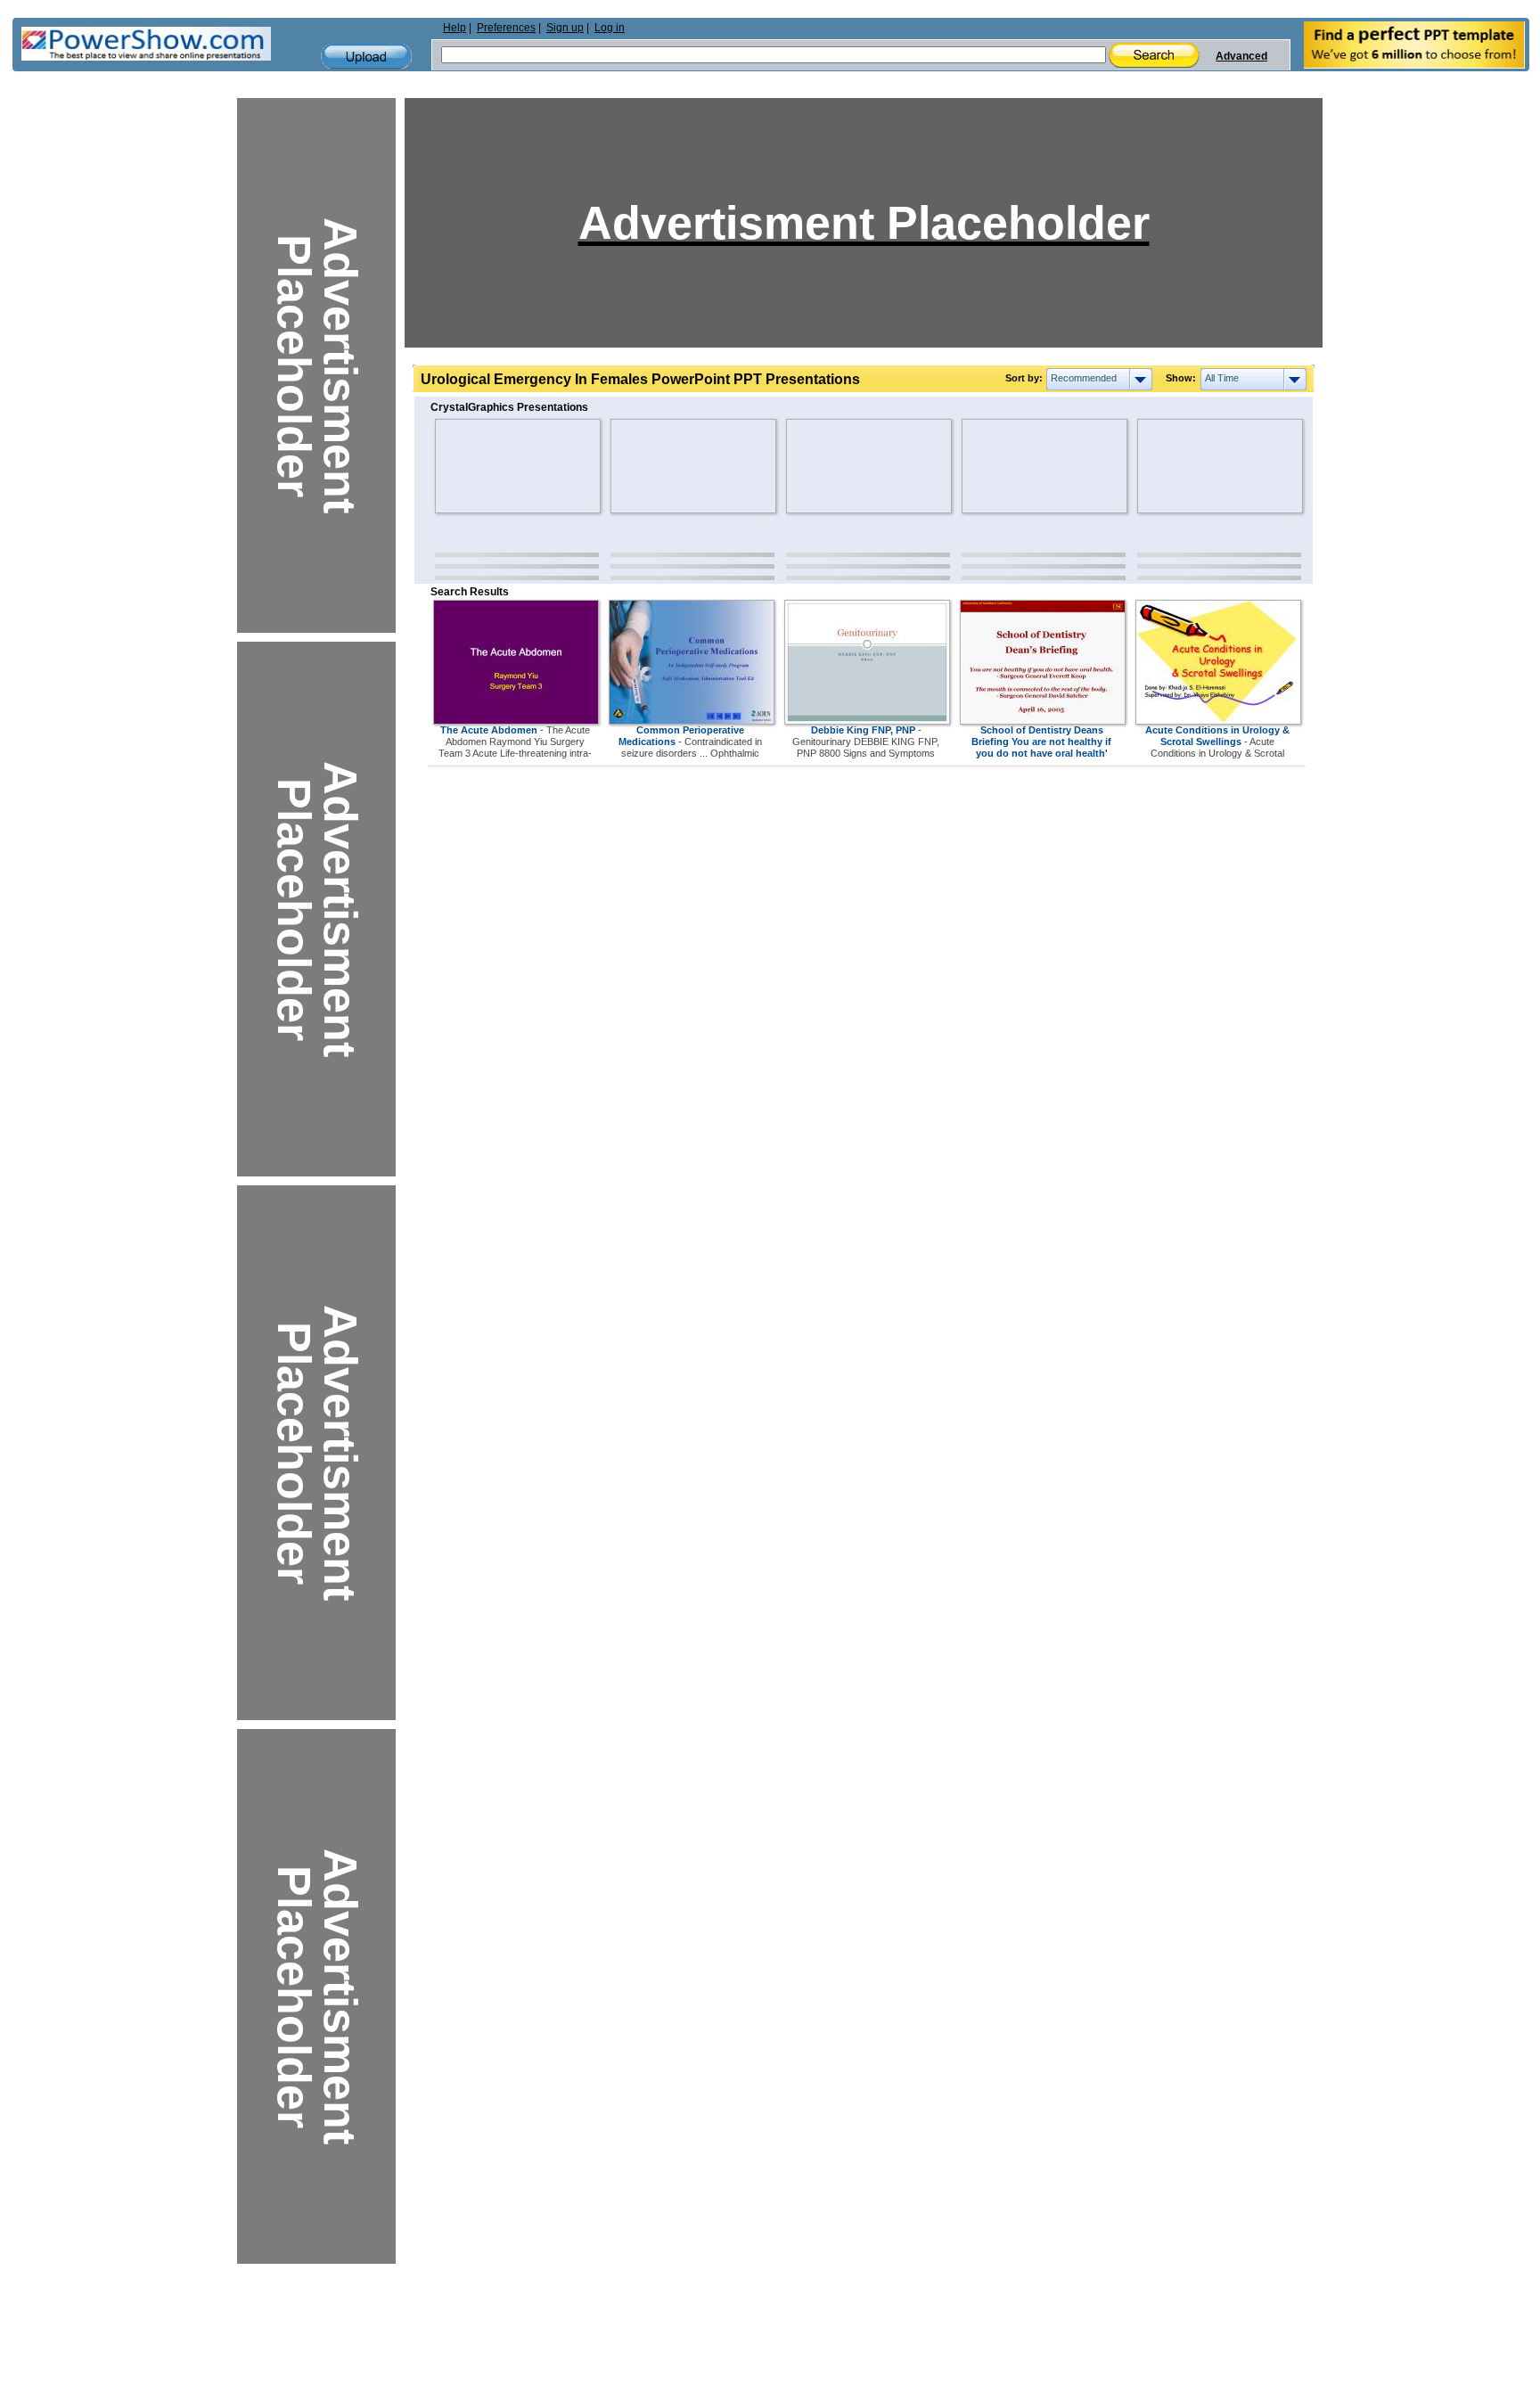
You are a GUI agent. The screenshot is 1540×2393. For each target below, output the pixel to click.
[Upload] (366, 57)
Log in (610, 28)
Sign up (565, 28)
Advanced (1241, 56)
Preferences (506, 28)
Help (455, 28)
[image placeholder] (487, 466)
